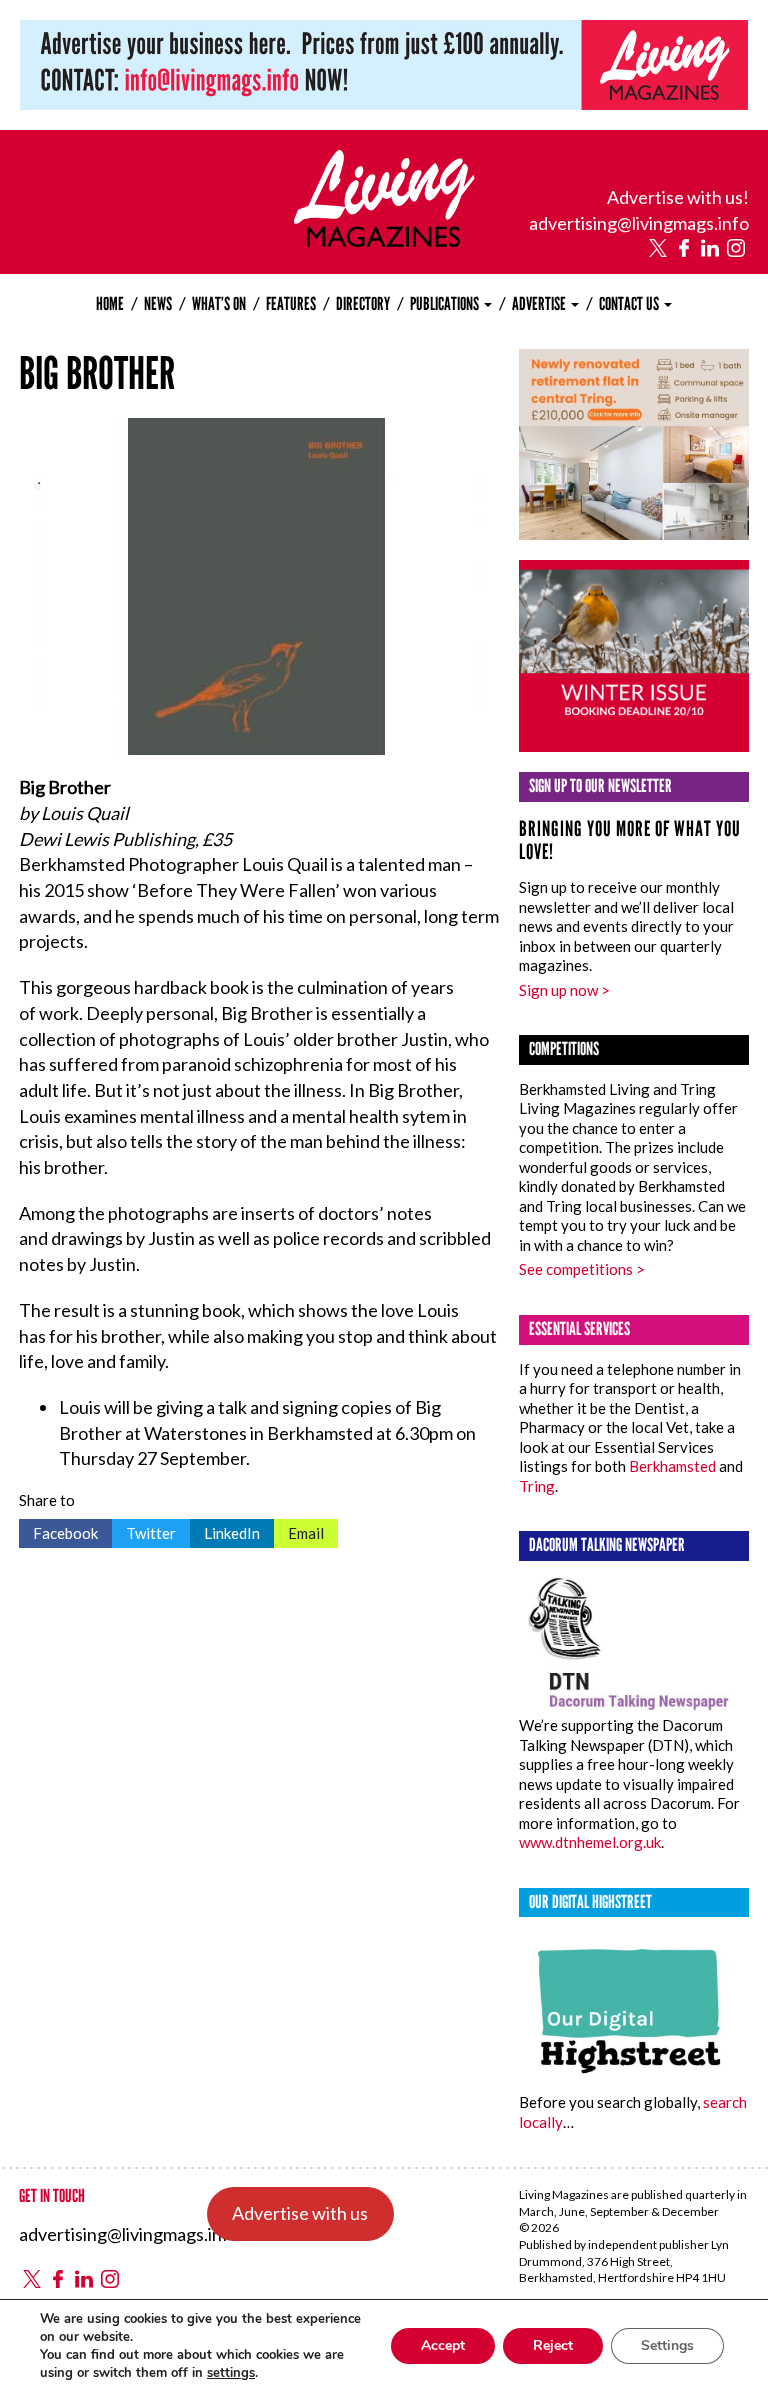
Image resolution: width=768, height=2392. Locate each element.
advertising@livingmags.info (639, 223)
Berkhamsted (672, 1466)
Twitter (144, 1530)
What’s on (219, 304)
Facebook (58, 1530)
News (158, 304)
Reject (553, 2345)
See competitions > (582, 1269)
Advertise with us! (678, 197)
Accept (443, 2345)
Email (299, 1530)
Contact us (630, 304)
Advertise (540, 304)
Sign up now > (564, 990)
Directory (363, 304)
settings (231, 2373)
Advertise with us (300, 2213)
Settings (667, 2345)
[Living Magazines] (384, 240)
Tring (537, 1486)
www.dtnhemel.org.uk (590, 1842)
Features (291, 304)
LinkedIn (225, 1530)
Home (110, 304)
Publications (446, 304)
